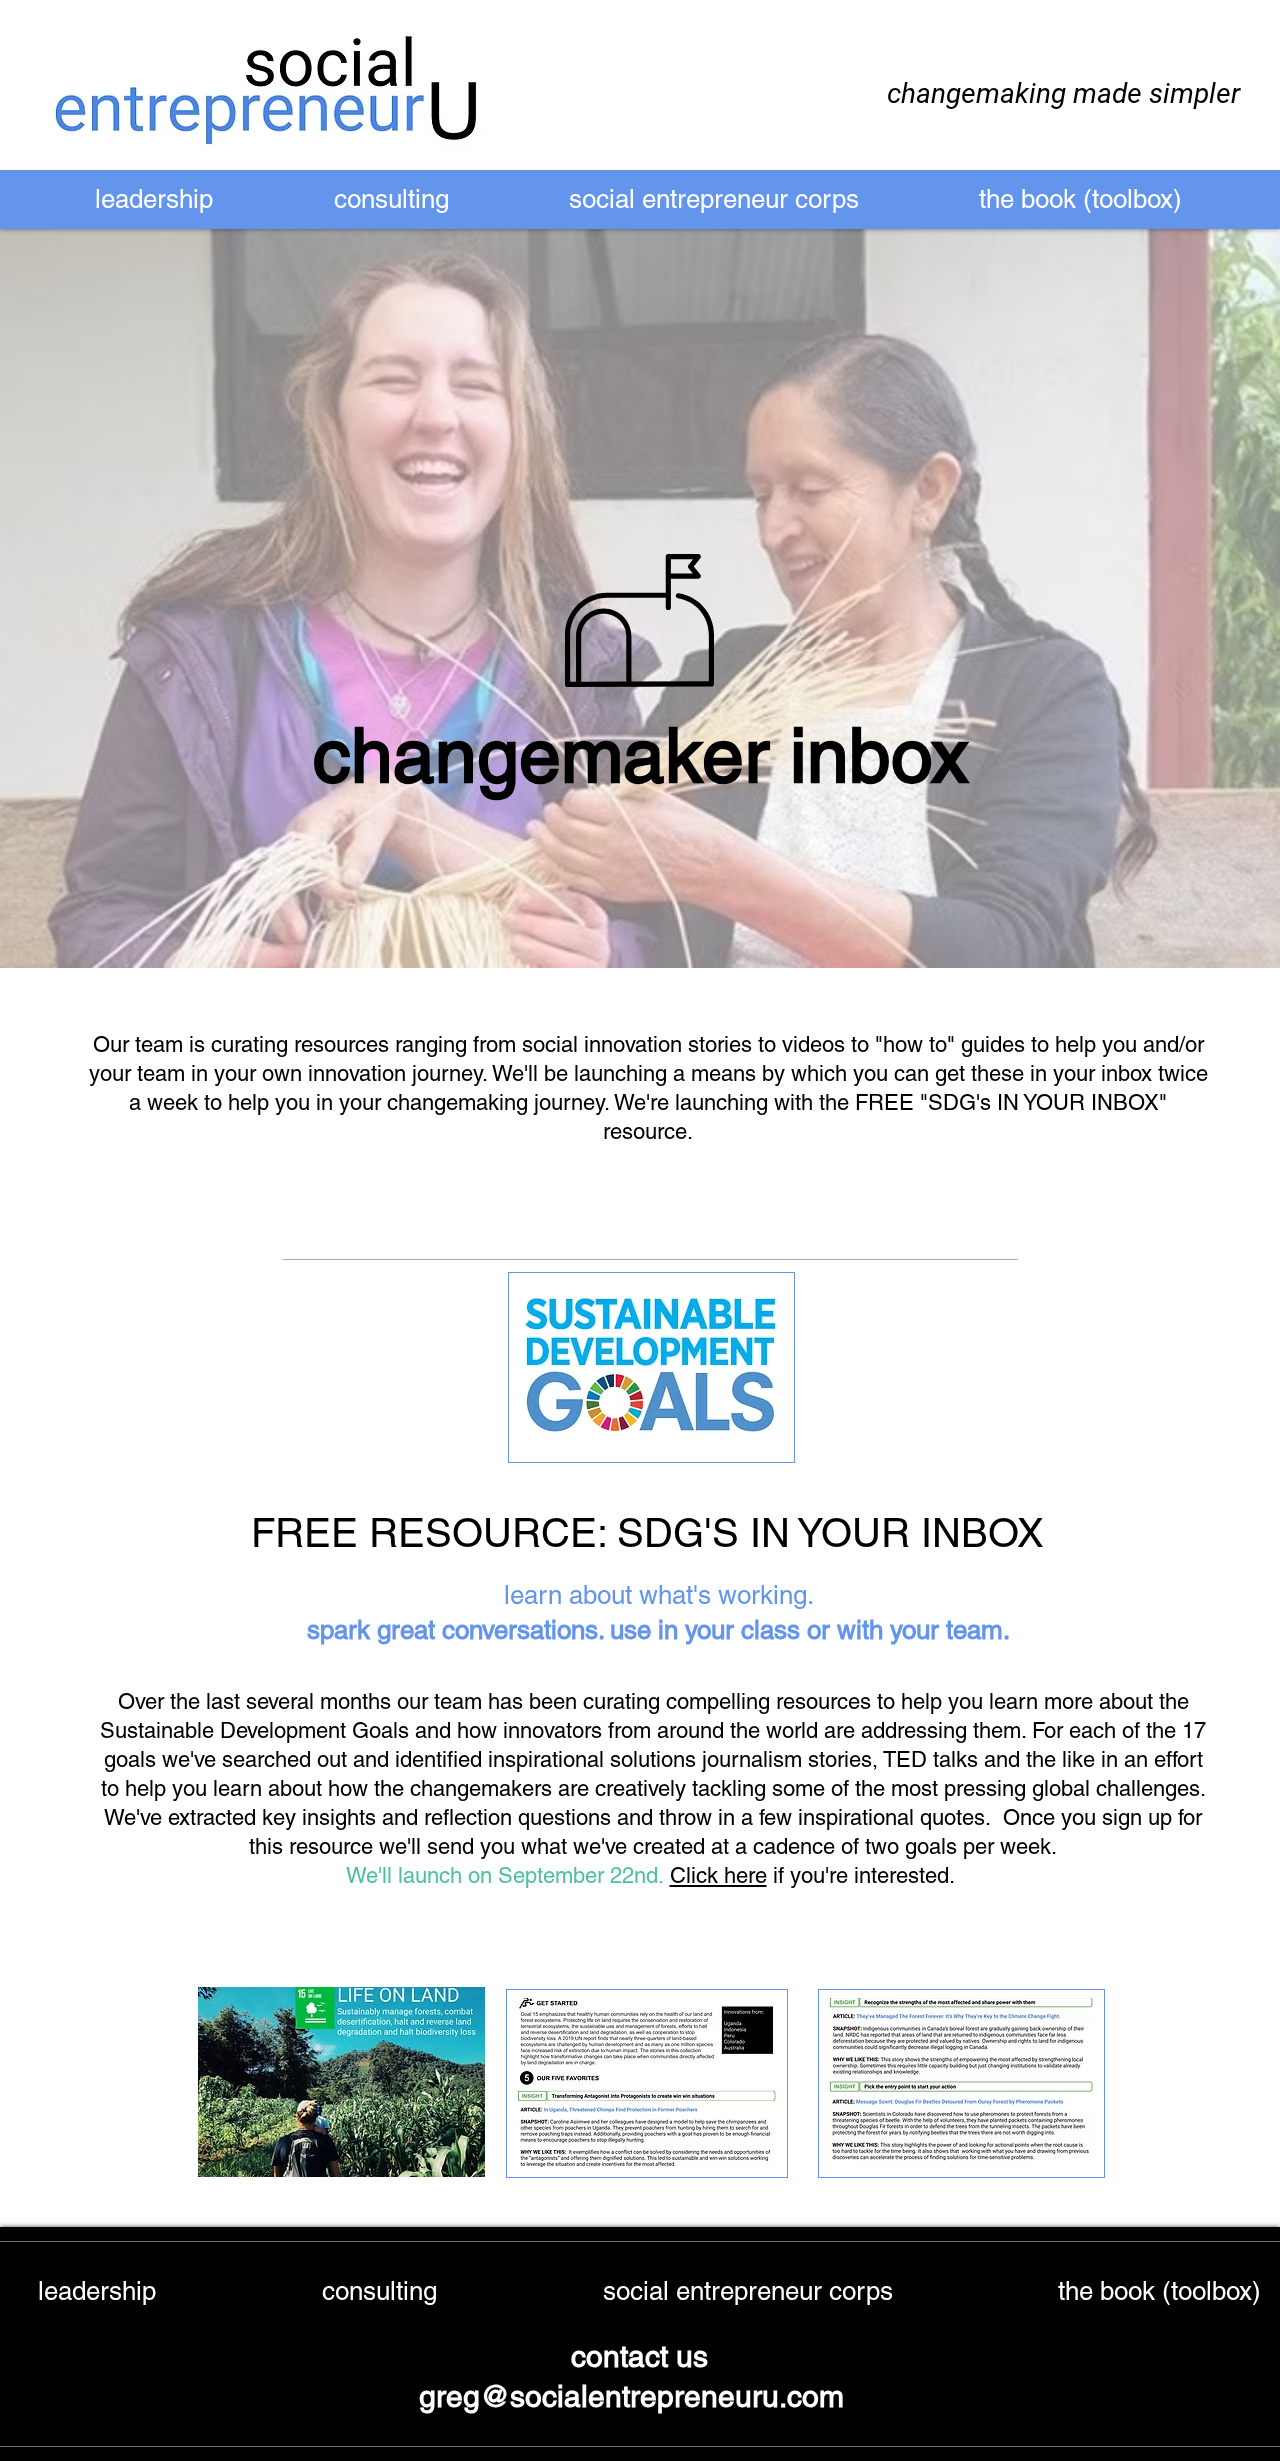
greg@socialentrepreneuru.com (635, 2396)
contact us (639, 2356)
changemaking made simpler (1063, 93)
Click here (718, 1875)
